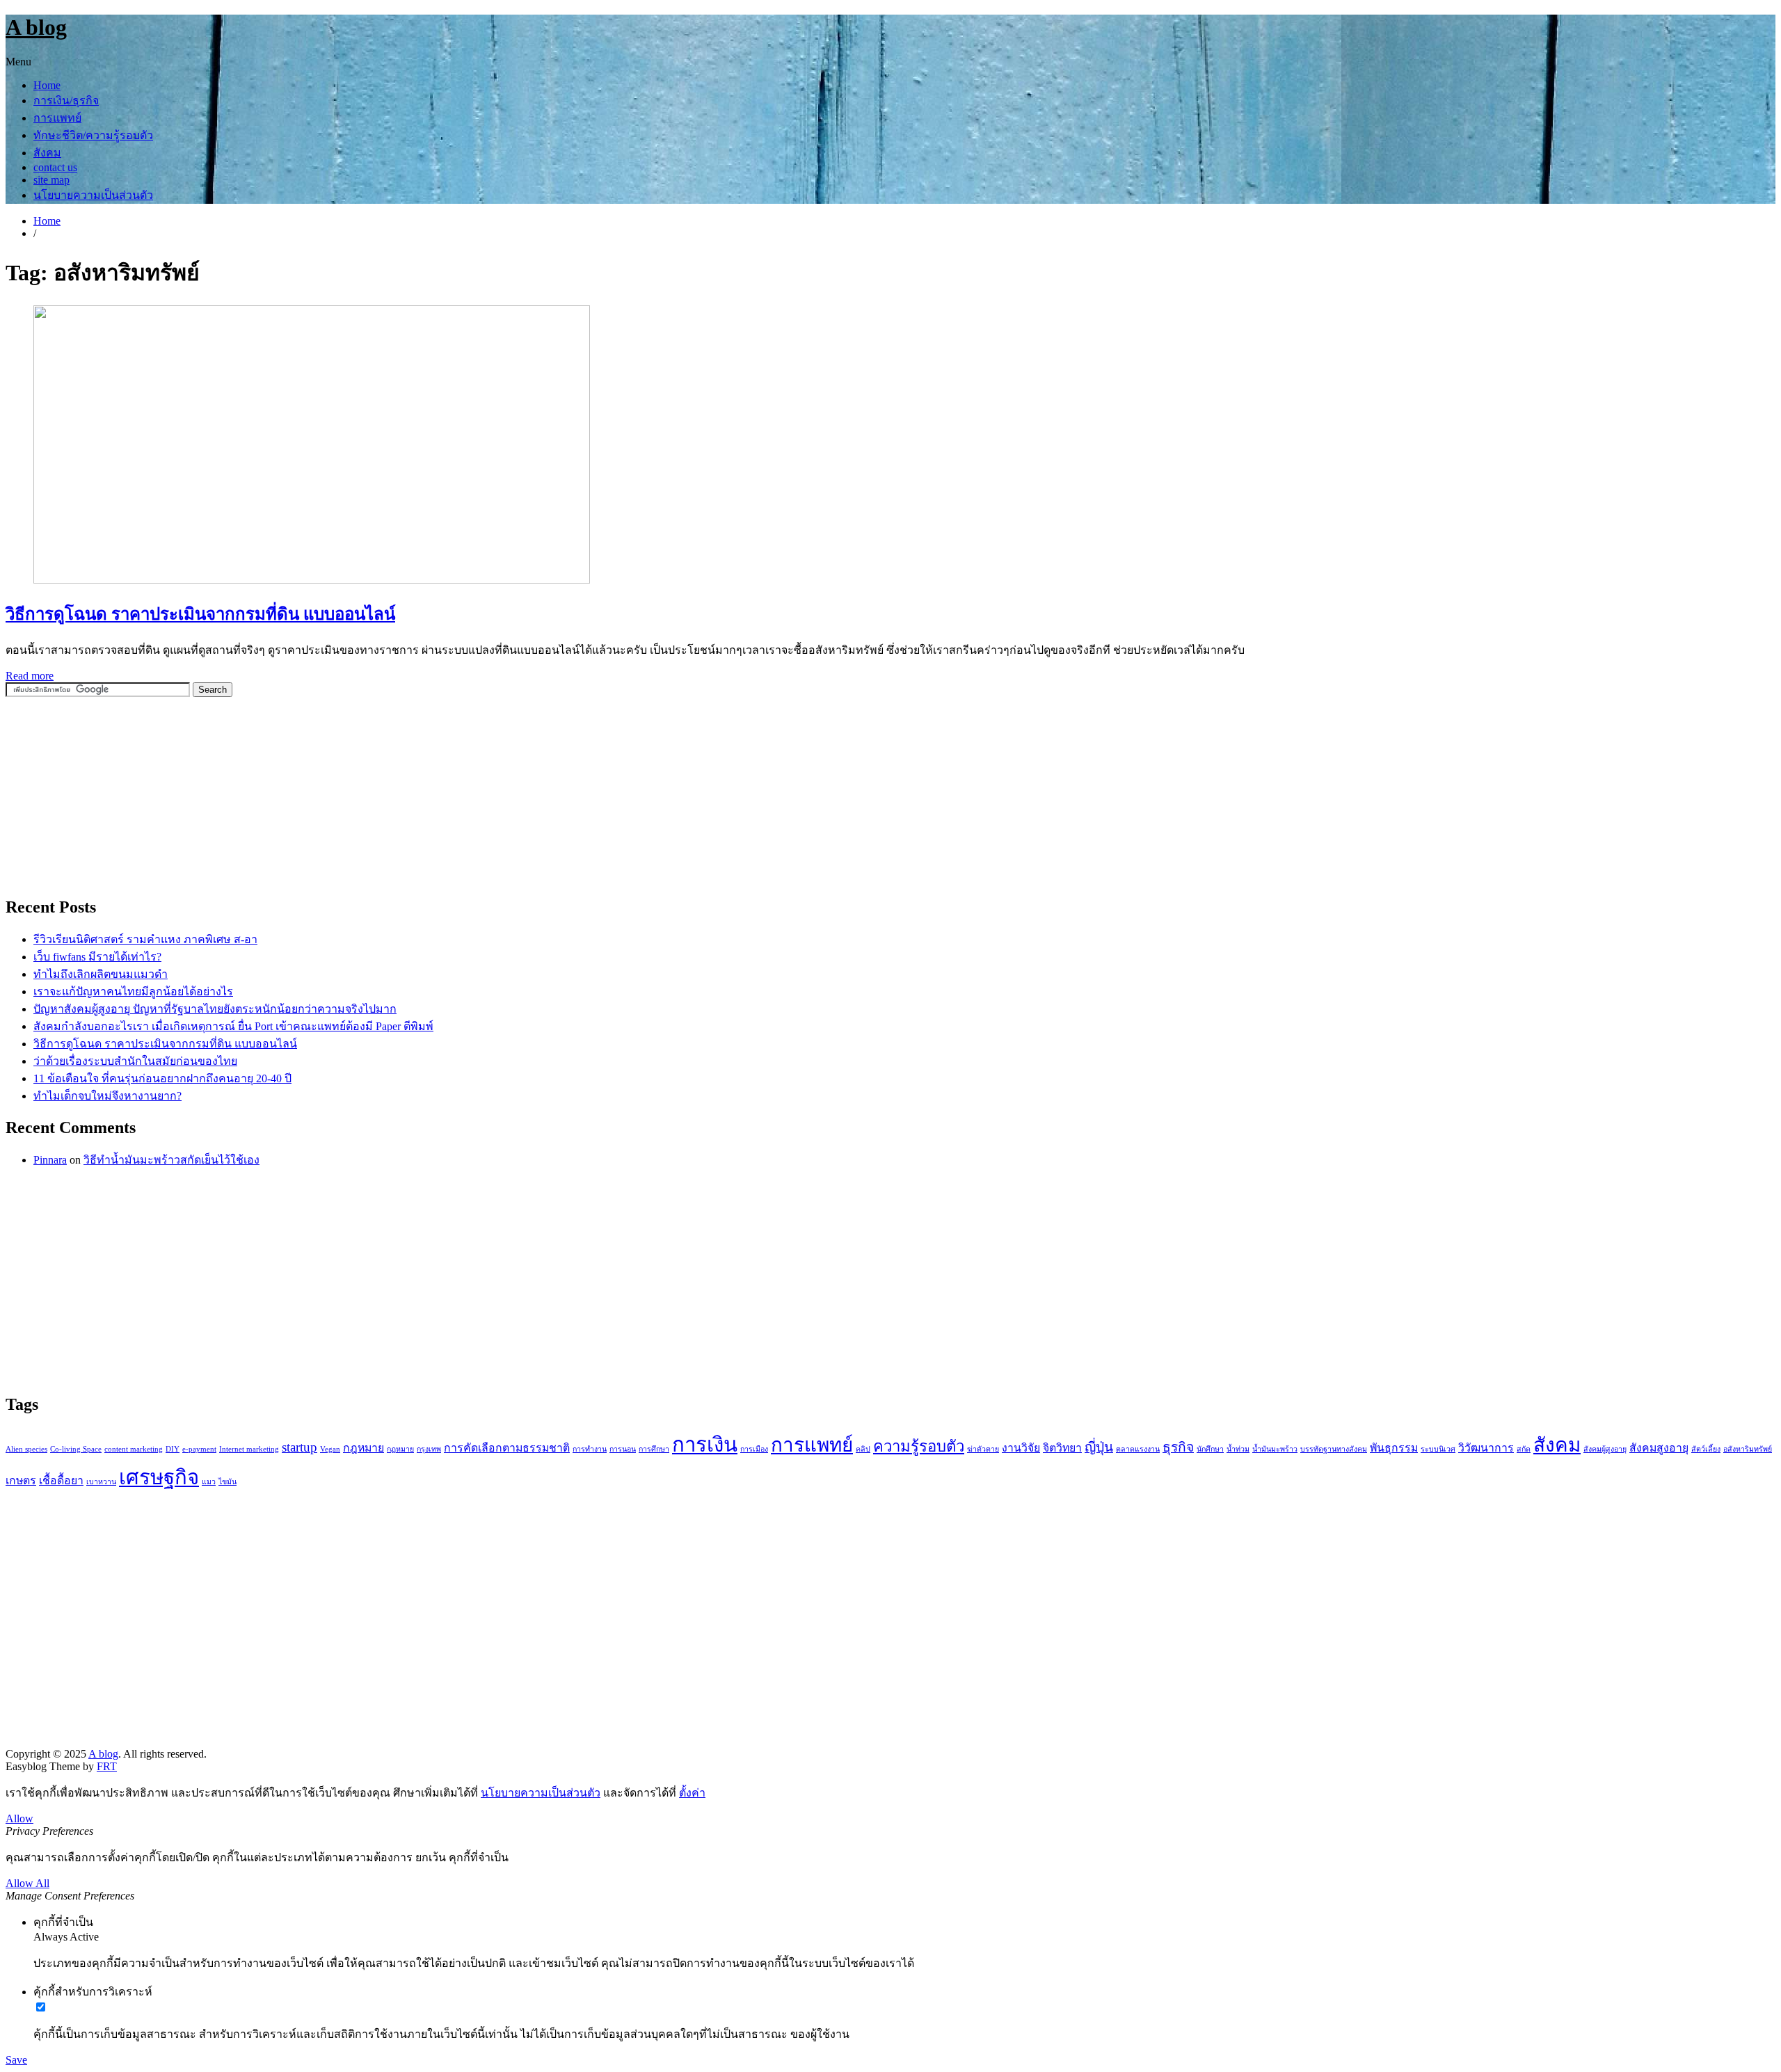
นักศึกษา (1210, 1449)
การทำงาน (590, 1449)
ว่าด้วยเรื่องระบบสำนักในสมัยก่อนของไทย (135, 1061)
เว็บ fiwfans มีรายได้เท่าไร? (97, 957)
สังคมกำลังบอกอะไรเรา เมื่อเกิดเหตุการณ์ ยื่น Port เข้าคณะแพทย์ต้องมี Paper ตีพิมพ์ (233, 1026)
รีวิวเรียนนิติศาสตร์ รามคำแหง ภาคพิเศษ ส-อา (145, 939)
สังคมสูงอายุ (1659, 1448)
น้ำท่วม (1238, 1449)
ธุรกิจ (1178, 1447)
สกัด (1524, 1449)
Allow (19, 1818)
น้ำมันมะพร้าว (1275, 1449)
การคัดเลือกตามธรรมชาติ (507, 1448)
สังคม (47, 153)
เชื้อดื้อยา (61, 1480)
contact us (55, 167)
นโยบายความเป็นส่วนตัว (93, 195)
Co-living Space (76, 1449)
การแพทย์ (57, 118)
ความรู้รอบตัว (919, 1446)
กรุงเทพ (429, 1449)
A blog (36, 27)
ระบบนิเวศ (1438, 1449)
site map (51, 180)
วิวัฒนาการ (1486, 1448)
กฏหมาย (400, 1449)
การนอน (623, 1449)
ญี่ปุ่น (1099, 1447)
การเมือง (754, 1449)
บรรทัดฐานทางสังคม (1334, 1449)
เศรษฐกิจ (159, 1477)
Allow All (27, 1883)
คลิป (863, 1449)
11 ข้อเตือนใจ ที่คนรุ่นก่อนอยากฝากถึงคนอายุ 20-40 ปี (162, 1078)
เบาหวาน (101, 1482)
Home (47, 85)
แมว (209, 1482)
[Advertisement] (110, 795)
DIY (173, 1449)
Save (16, 2060)
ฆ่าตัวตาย (983, 1449)
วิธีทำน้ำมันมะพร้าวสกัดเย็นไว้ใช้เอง (171, 1160)
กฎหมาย (364, 1448)
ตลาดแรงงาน (1138, 1449)
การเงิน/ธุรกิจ (66, 101)
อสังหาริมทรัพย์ (1748, 1449)
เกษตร (21, 1480)
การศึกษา (654, 1449)
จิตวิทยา (1062, 1448)
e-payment (199, 1449)
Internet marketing (249, 1449)
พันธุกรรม (1394, 1448)
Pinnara (50, 1160)
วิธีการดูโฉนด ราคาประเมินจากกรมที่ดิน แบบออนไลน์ (200, 614)
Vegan (330, 1449)
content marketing (134, 1449)
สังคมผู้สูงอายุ (1605, 1449)
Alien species (26, 1449)
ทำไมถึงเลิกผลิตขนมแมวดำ (101, 974)
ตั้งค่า (692, 1793)
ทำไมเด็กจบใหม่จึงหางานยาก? (107, 1096)
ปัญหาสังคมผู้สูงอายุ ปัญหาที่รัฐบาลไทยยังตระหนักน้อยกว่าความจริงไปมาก (215, 1009)
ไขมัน (227, 1482)
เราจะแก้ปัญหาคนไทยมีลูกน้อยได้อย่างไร (133, 991)
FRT (107, 1766)
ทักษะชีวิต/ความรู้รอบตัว (93, 135)
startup (300, 1447)
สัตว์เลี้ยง (1706, 1449)
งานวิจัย (1021, 1448)
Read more (30, 676)
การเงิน (705, 1445)
